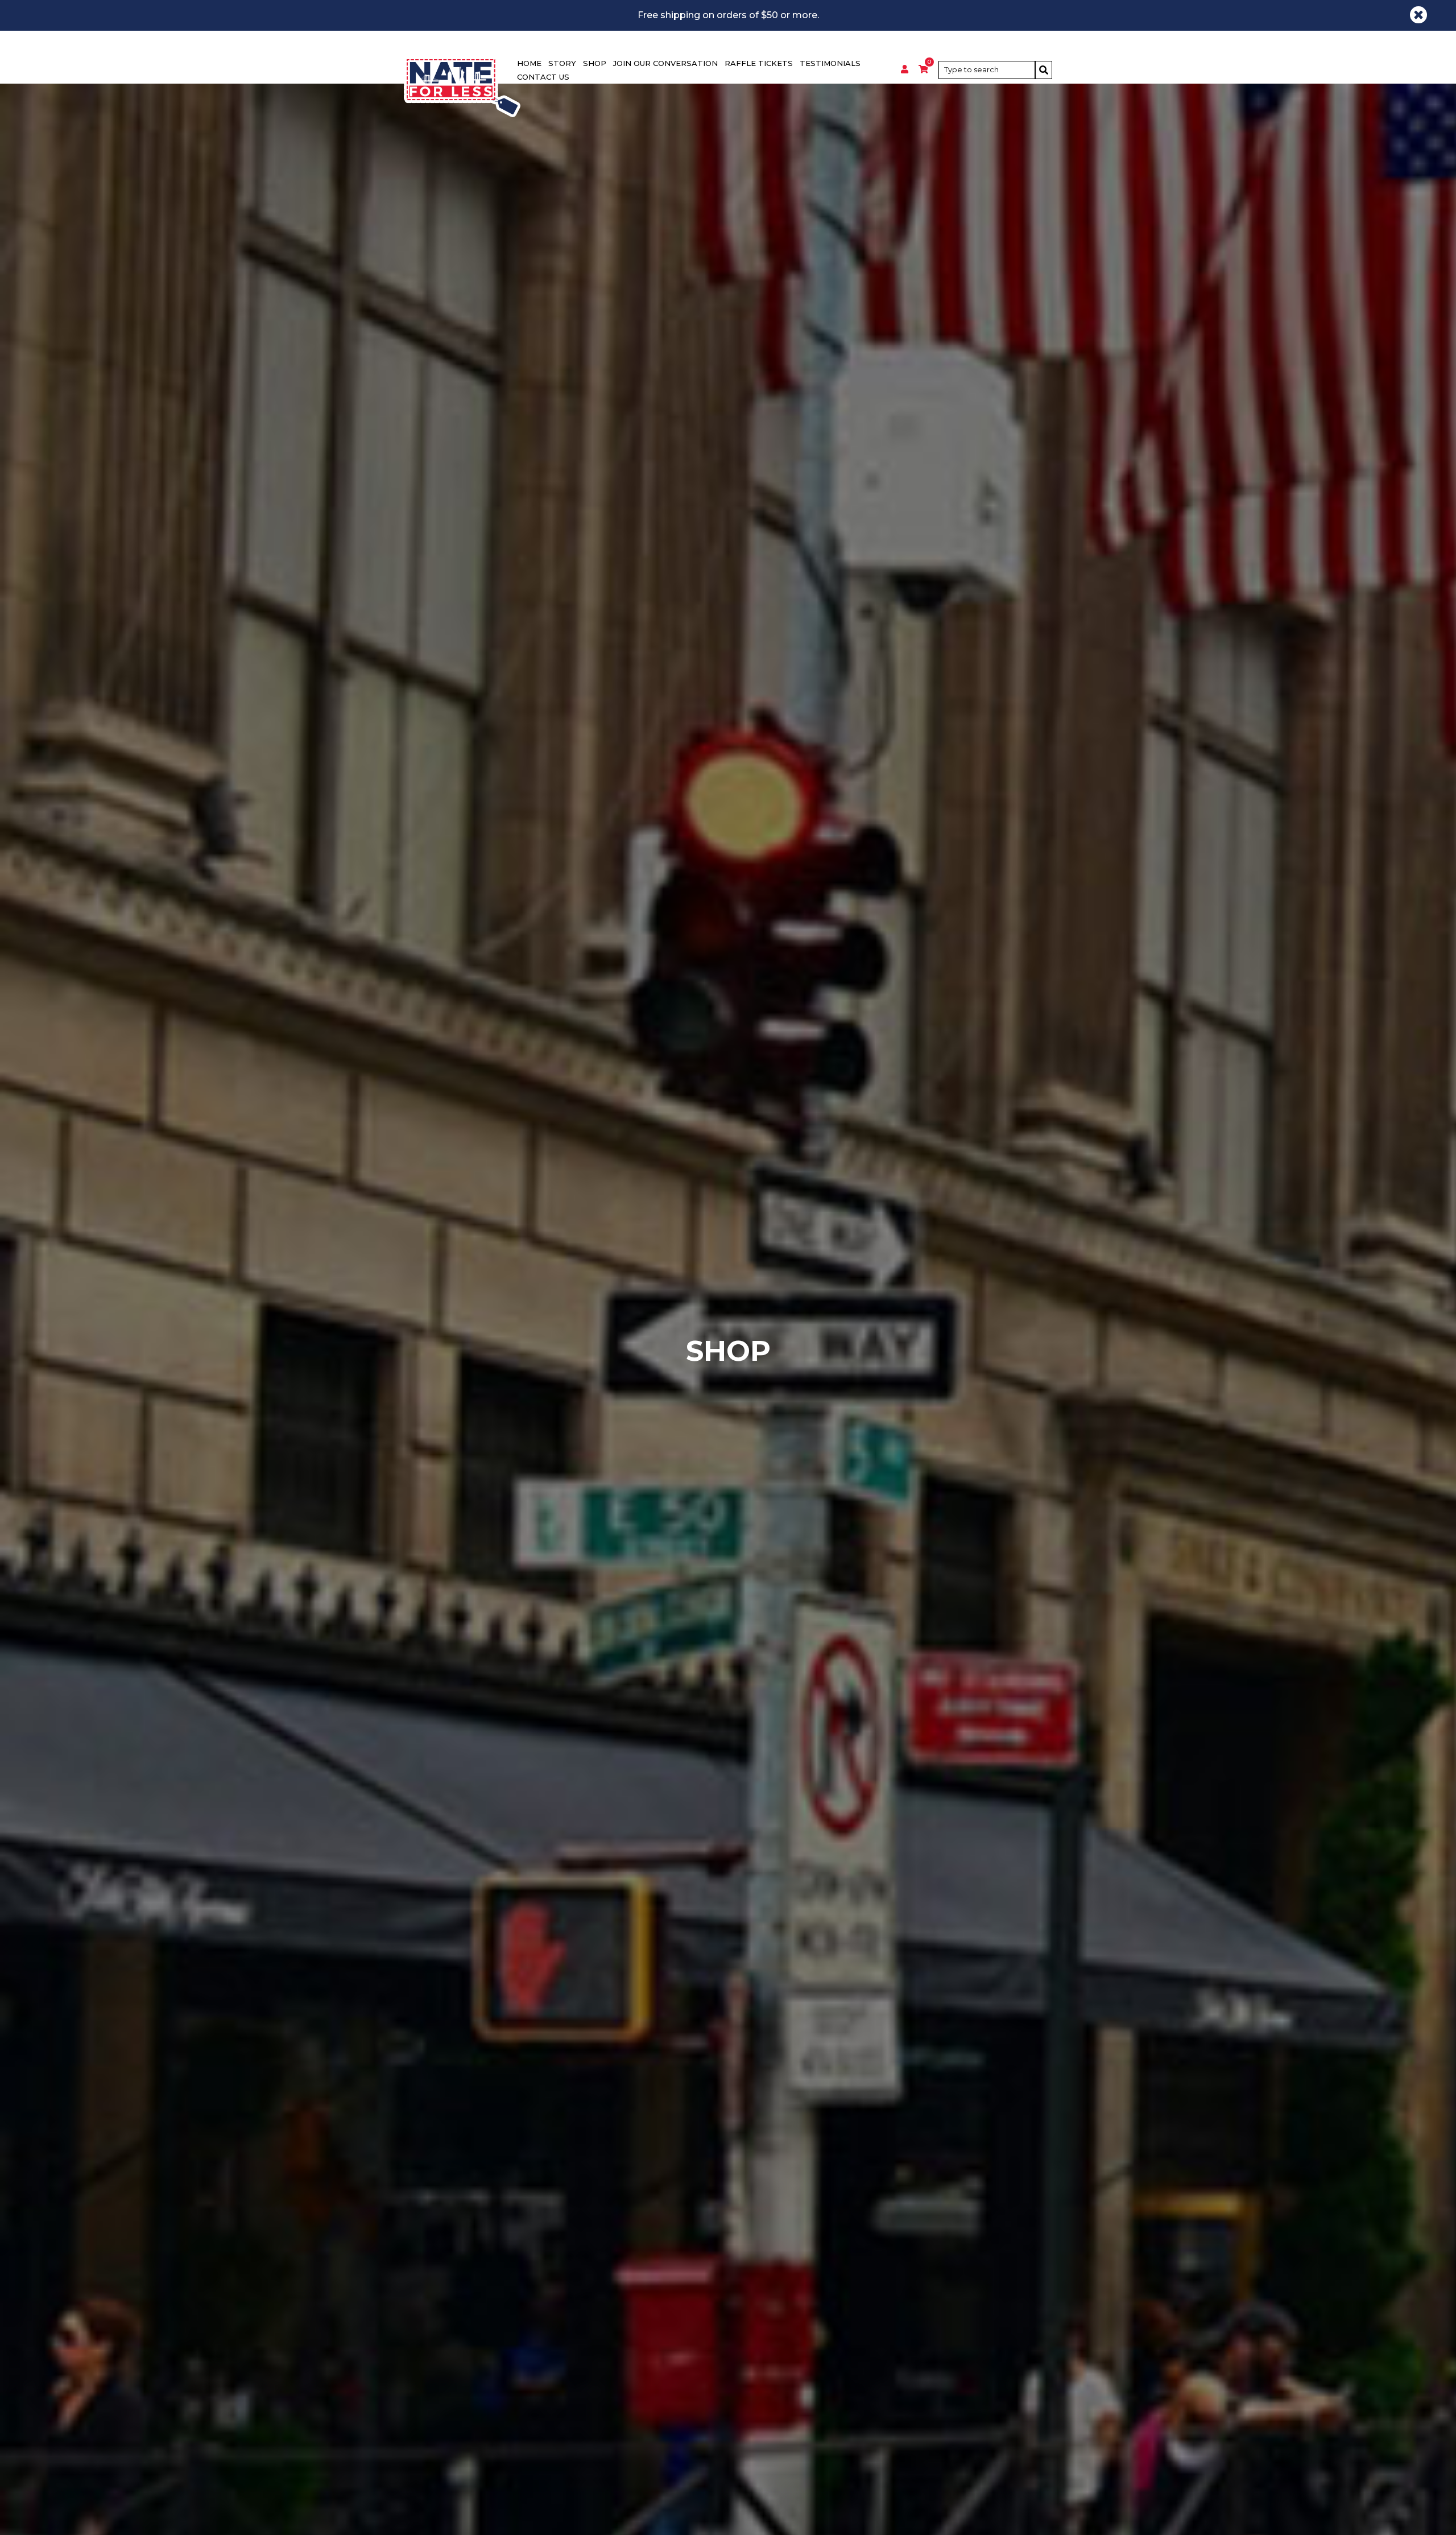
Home (529, 63)
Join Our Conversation (665, 63)
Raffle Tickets (759, 63)
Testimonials (830, 63)
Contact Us (543, 77)
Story (562, 63)
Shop (595, 63)
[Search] (1044, 70)
